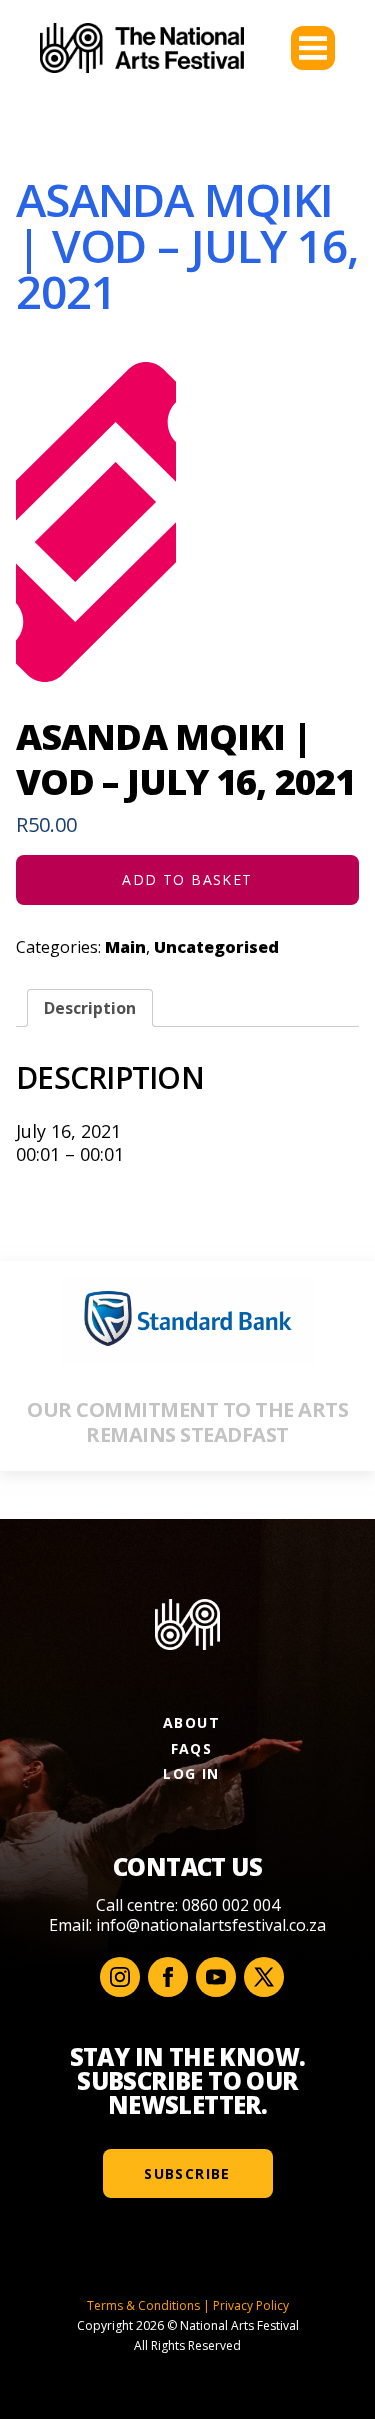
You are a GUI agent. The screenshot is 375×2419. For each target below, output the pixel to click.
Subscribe (187, 2173)
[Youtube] (216, 1977)
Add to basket (187, 879)
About (191, 1722)
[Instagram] (120, 1977)
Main (125, 947)
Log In (191, 1773)
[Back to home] (142, 48)
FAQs (192, 1748)
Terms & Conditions (143, 2305)
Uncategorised (216, 947)
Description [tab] (90, 1008)
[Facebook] (168, 1977)
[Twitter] (264, 1977)
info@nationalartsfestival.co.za (211, 1925)
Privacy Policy (251, 2305)
